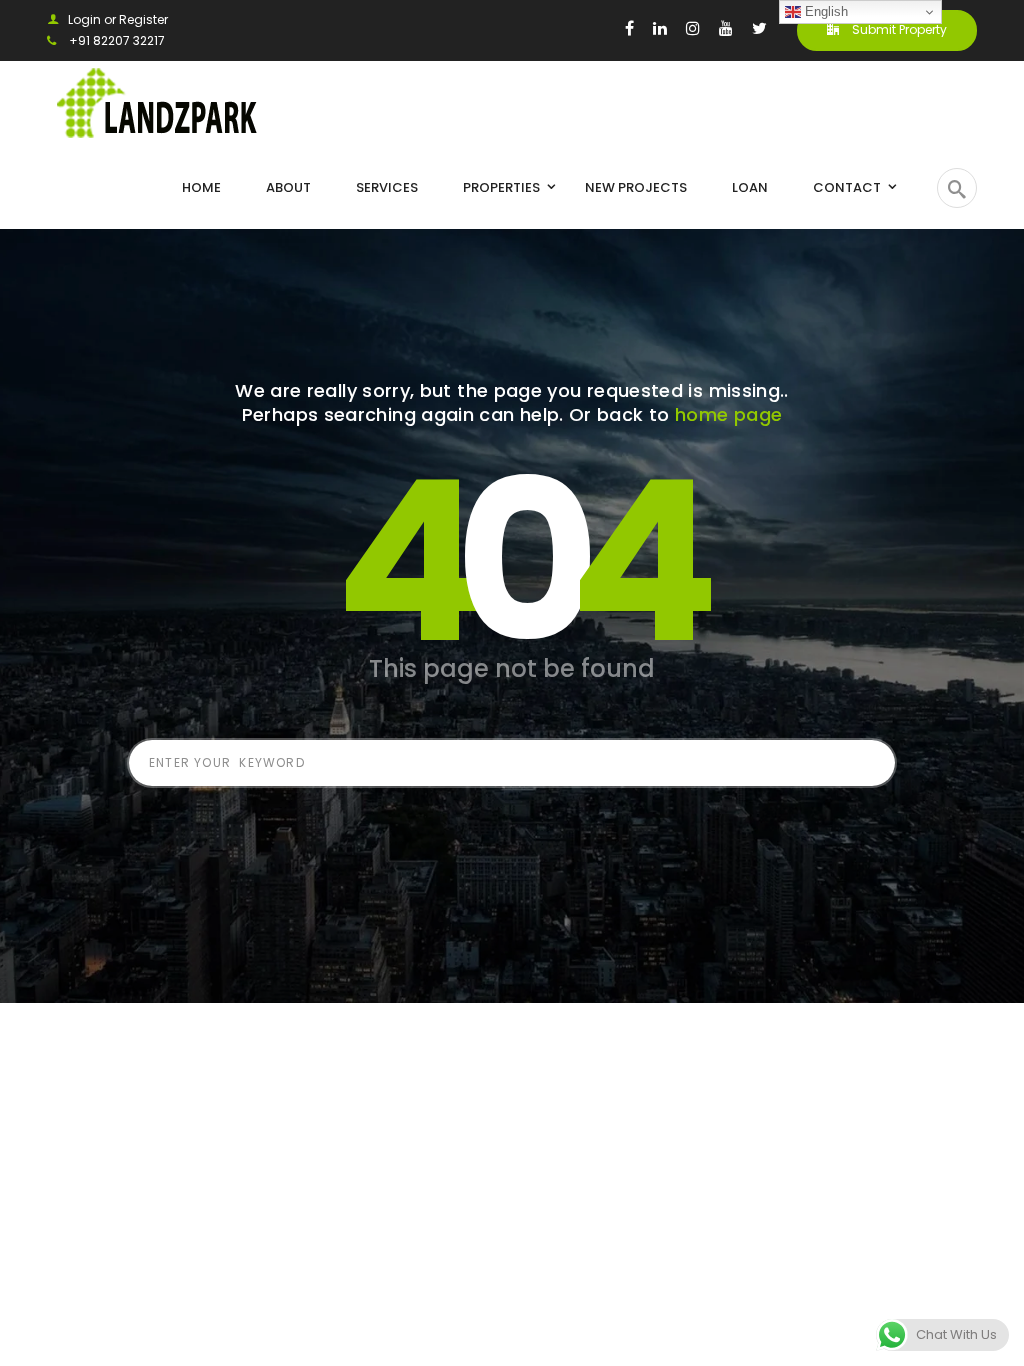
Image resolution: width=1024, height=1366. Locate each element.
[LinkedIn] (660, 28)
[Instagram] (693, 28)
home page (728, 414)
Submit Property (898, 29)
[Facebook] (629, 28)
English (824, 11)
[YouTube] (726, 28)
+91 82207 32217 (115, 40)
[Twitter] (759, 28)
